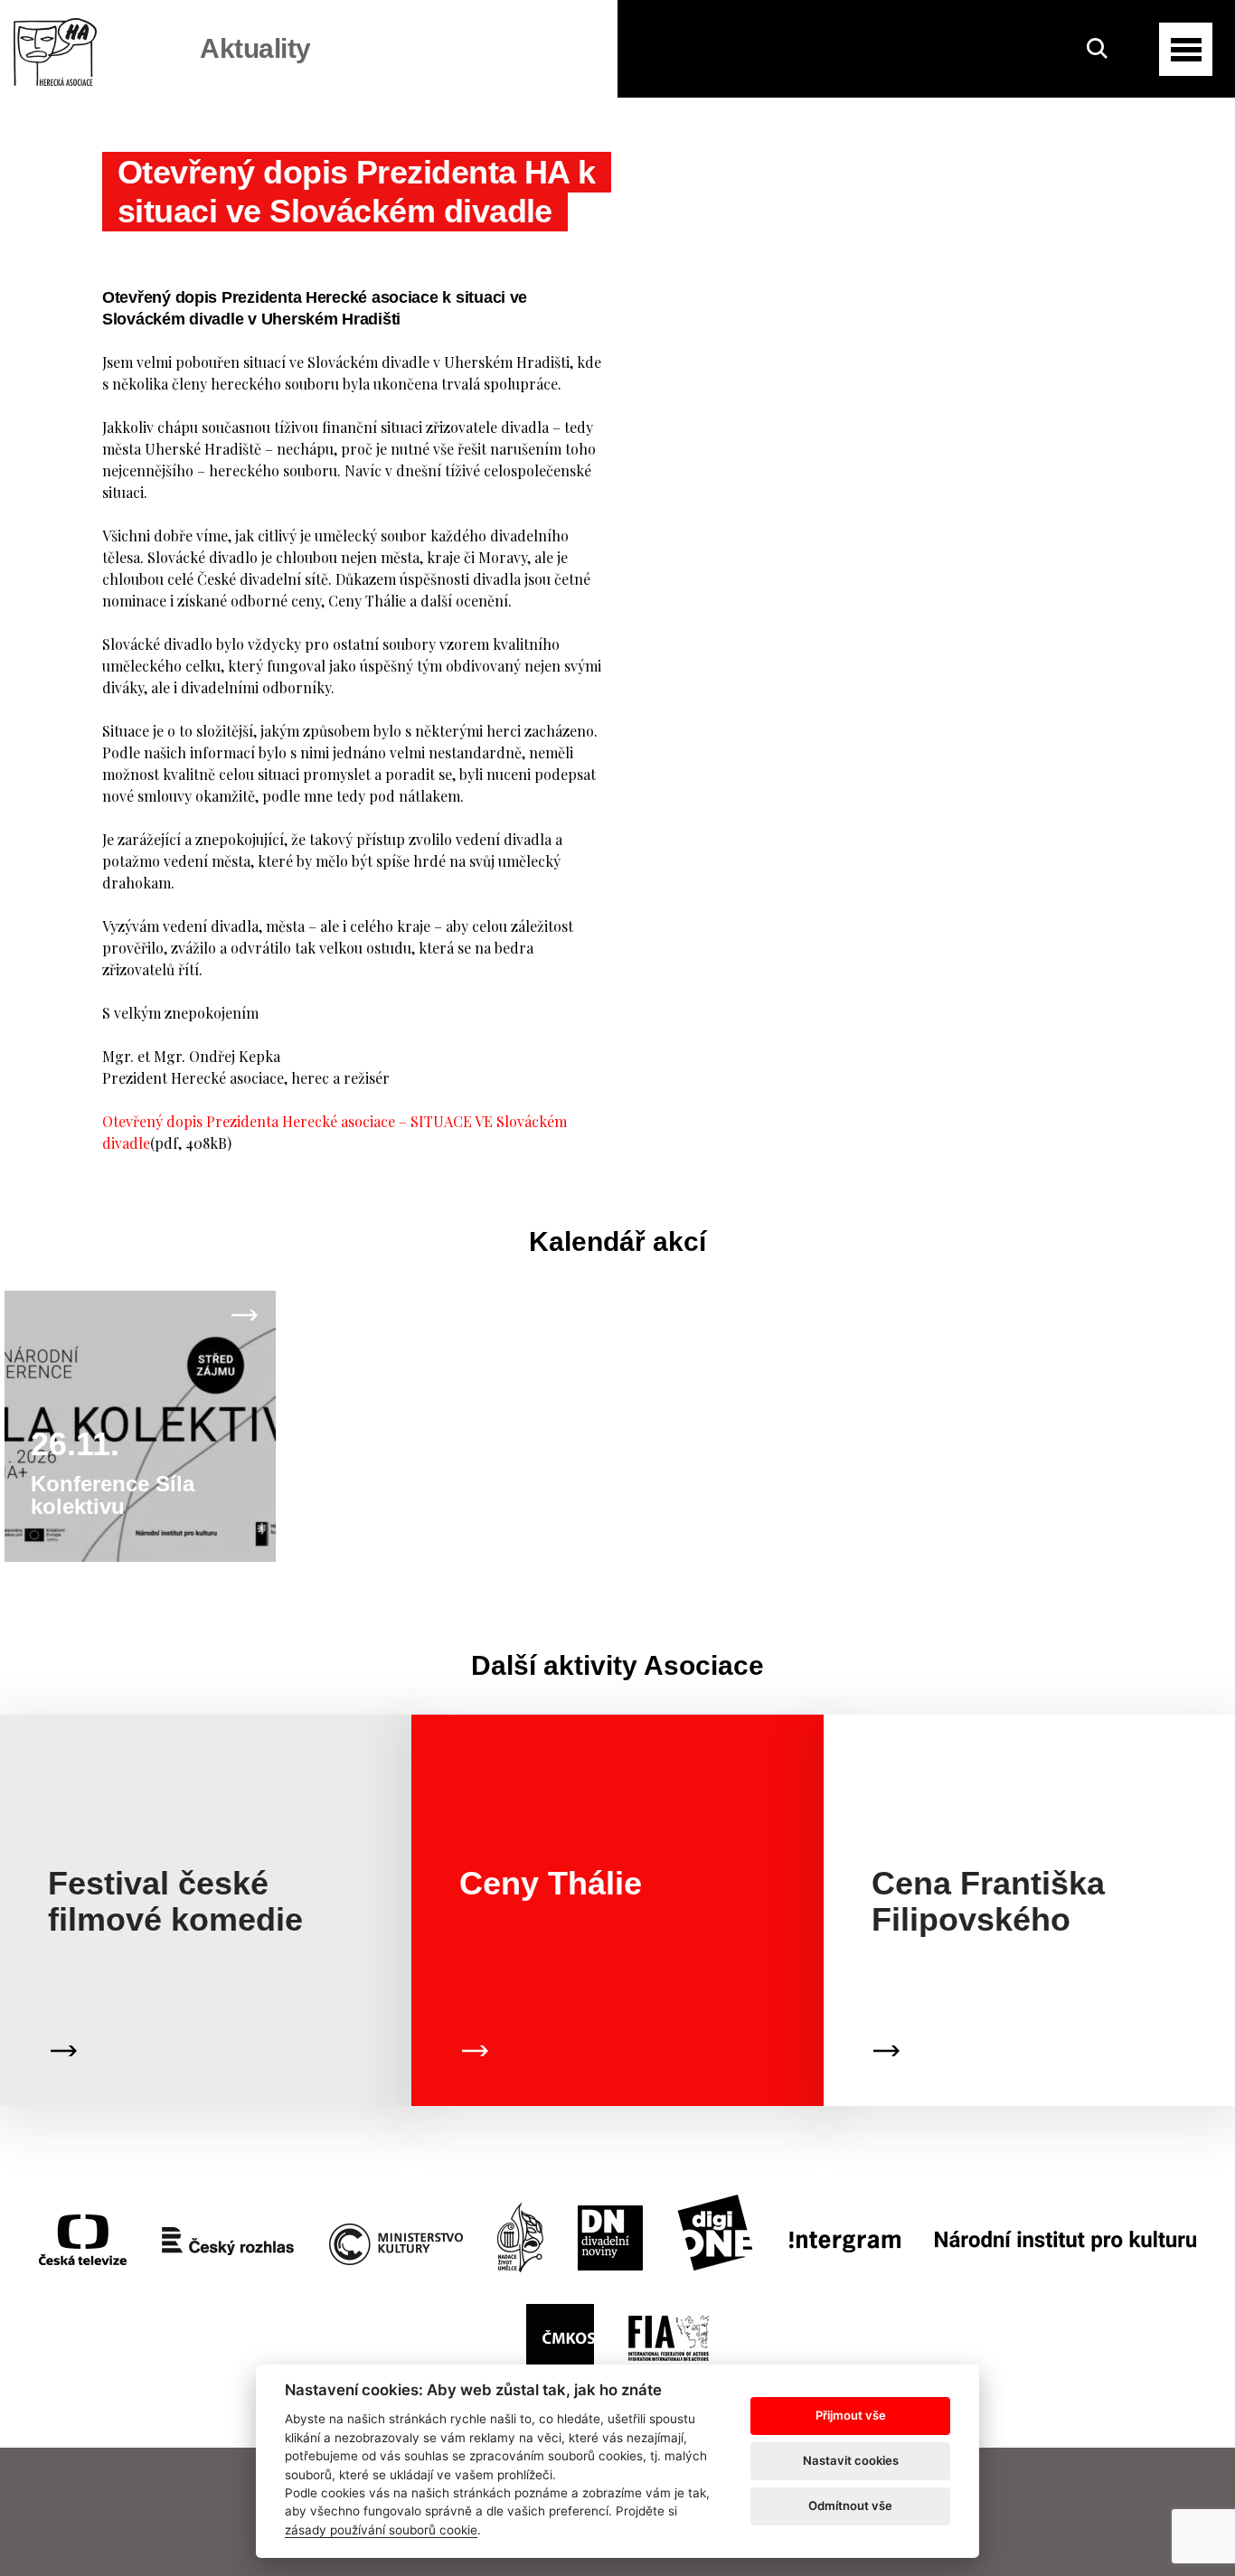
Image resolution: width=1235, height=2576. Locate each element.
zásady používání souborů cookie (381, 2530)
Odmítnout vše (850, 2505)
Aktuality (255, 48)
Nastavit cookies (851, 2460)
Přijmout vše (851, 2415)
